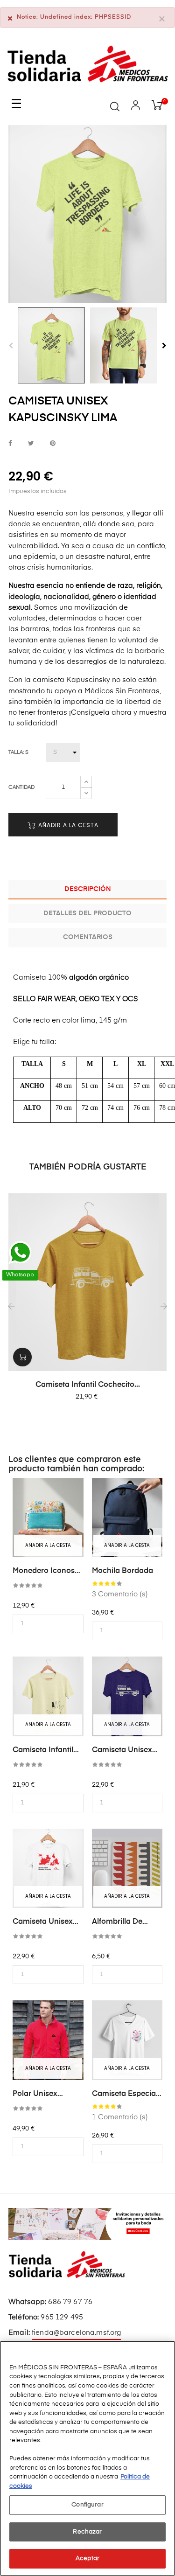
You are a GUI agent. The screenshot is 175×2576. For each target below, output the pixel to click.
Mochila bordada (122, 1571)
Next (164, 346)
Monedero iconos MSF (44, 1572)
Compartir (10, 443)
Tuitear (31, 443)
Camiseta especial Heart (125, 2095)
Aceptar (87, 2559)
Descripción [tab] (88, 889)
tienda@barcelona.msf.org (76, 2333)
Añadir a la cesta (67, 825)
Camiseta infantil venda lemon (43, 1751)
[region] (87, 2458)
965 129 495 (62, 2317)
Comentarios (88, 937)
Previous (11, 346)
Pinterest (53, 443)
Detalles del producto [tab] (87, 913)
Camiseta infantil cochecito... (88, 1385)
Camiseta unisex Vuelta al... (43, 1922)
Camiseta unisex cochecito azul (122, 1751)
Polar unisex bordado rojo (37, 2095)
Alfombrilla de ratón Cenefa (117, 1922)
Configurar (87, 2505)
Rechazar (87, 2532)
